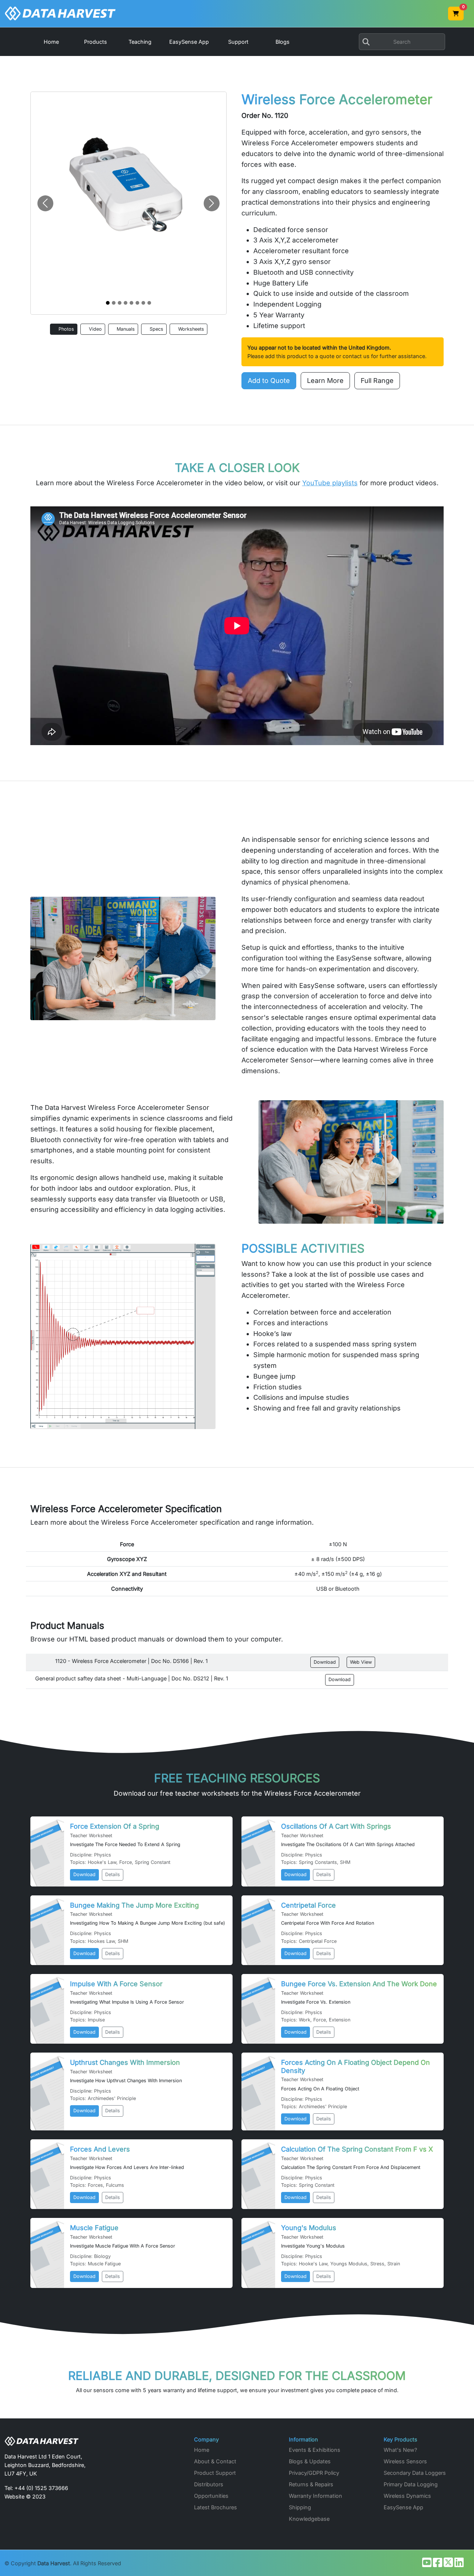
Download (325, 1662)
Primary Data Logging (411, 2484)
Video (95, 329)
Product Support (215, 2473)
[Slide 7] (149, 303)
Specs (156, 329)
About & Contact (215, 2461)
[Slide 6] (143, 303)
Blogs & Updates (310, 2461)
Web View (361, 1662)
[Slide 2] (120, 303)
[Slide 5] (137, 303)
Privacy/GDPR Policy (314, 2473)
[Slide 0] (108, 303)
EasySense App (403, 2507)
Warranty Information (316, 2496)
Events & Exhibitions (315, 2450)
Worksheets (190, 329)
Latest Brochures (216, 2507)
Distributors (209, 2484)
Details (113, 1874)
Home (202, 2450)
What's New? (400, 2450)
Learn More (325, 381)
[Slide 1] (114, 303)
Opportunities (211, 2496)
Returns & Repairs (311, 2484)
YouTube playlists (330, 483)
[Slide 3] (126, 303)
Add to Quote (269, 381)
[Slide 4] (131, 303)
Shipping (300, 2507)
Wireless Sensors (405, 2461)
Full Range (377, 381)
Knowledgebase (309, 2519)
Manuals (125, 329)
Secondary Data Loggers (415, 2473)
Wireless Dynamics (407, 2496)
